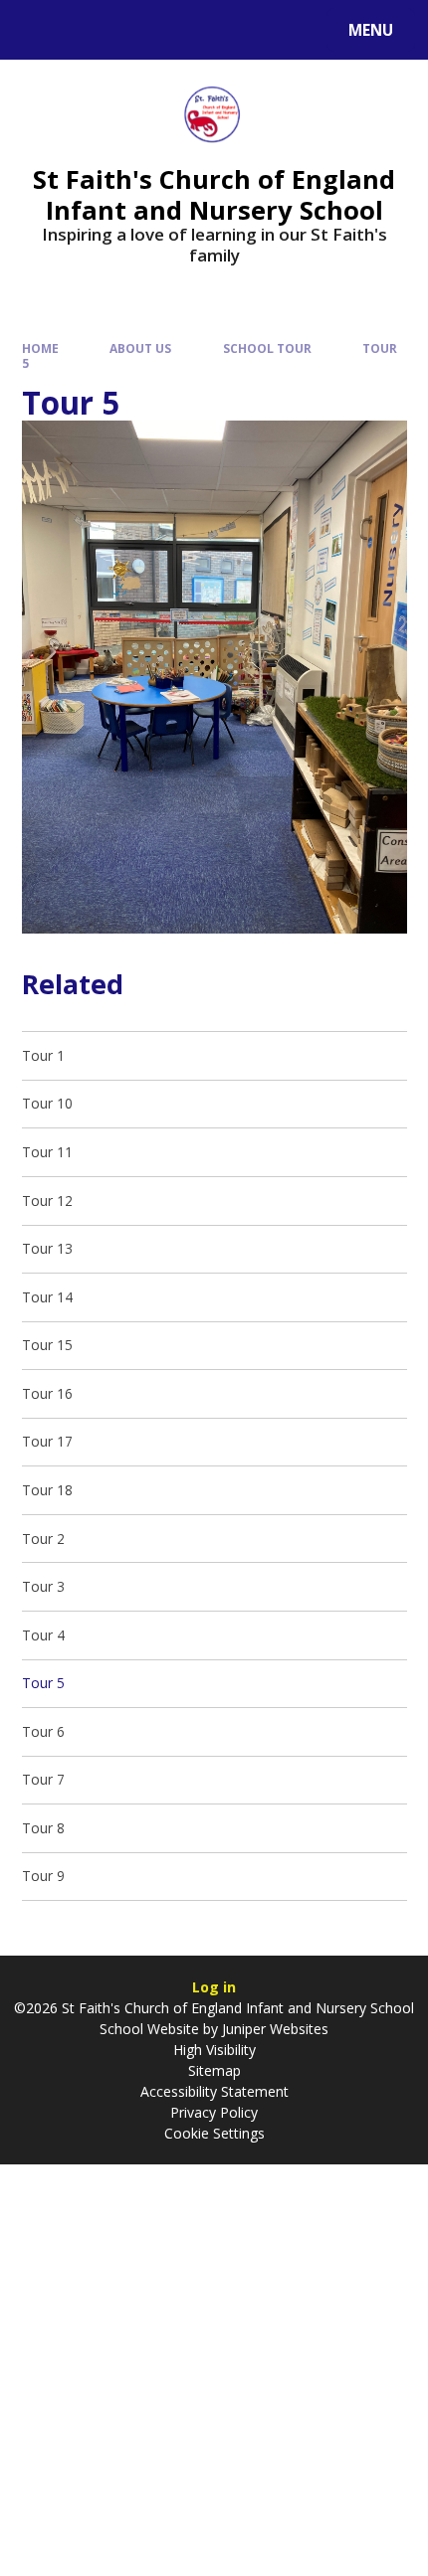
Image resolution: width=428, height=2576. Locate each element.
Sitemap (214, 2070)
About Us (140, 348)
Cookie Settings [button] (214, 2133)
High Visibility (214, 2050)
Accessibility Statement (214, 2091)
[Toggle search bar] (39, 30)
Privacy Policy (214, 2112)
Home (40, 348)
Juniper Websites (273, 2029)
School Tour (267, 348)
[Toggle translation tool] (90, 30)
